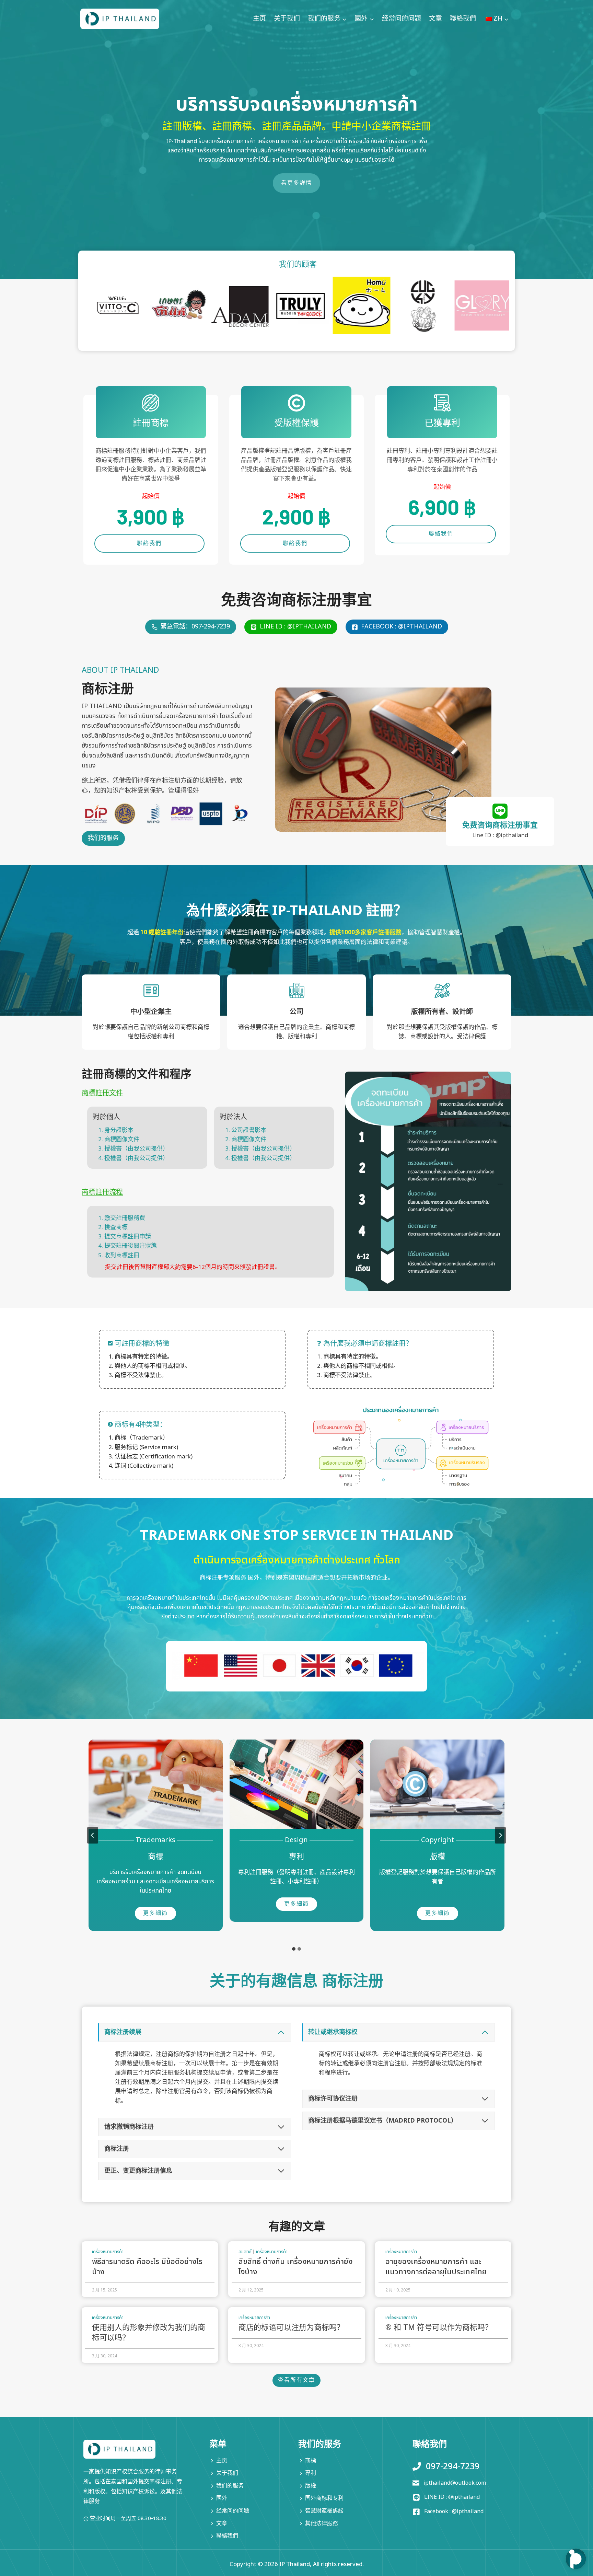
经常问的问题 (402, 19)
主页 (259, 19)
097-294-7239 (453, 2467)
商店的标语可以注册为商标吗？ (291, 2328)
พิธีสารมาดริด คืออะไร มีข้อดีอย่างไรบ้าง (147, 2267)
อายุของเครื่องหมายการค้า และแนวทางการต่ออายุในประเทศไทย (436, 2267)
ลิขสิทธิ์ (245, 2252)
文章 (435, 19)
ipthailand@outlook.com (455, 2483)
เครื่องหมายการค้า (108, 2252)
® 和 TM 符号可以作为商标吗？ (439, 2328)
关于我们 (287, 19)
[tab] (294, 1949)
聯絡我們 (463, 19)
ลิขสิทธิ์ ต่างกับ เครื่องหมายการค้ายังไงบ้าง (295, 2267)
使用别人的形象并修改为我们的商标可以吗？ (149, 2333)
